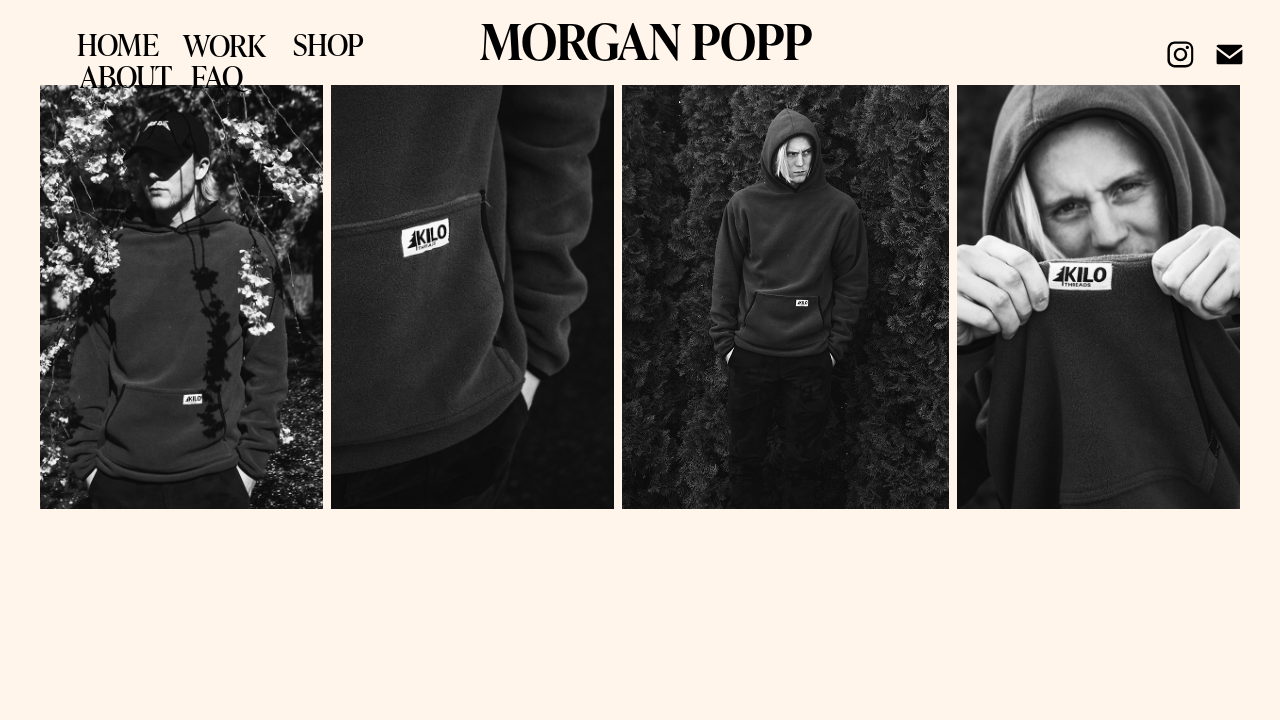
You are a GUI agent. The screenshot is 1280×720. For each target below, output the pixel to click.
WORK (224, 45)
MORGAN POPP (646, 40)
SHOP (328, 44)
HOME (118, 44)
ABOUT (126, 76)
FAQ (217, 76)
